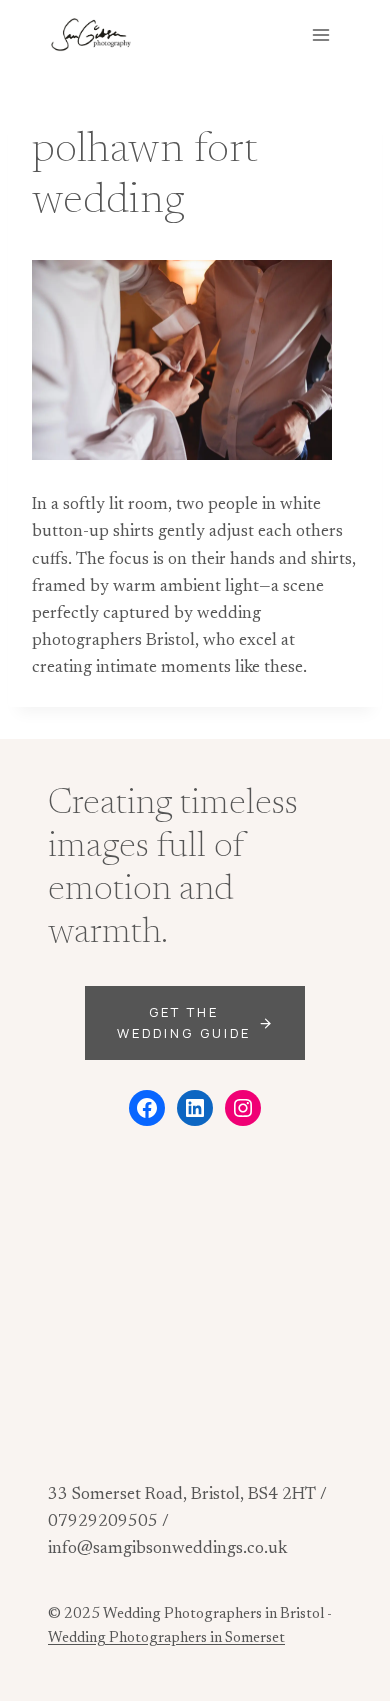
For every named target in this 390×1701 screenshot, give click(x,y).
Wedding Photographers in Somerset (166, 1638)
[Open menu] (320, 34)
